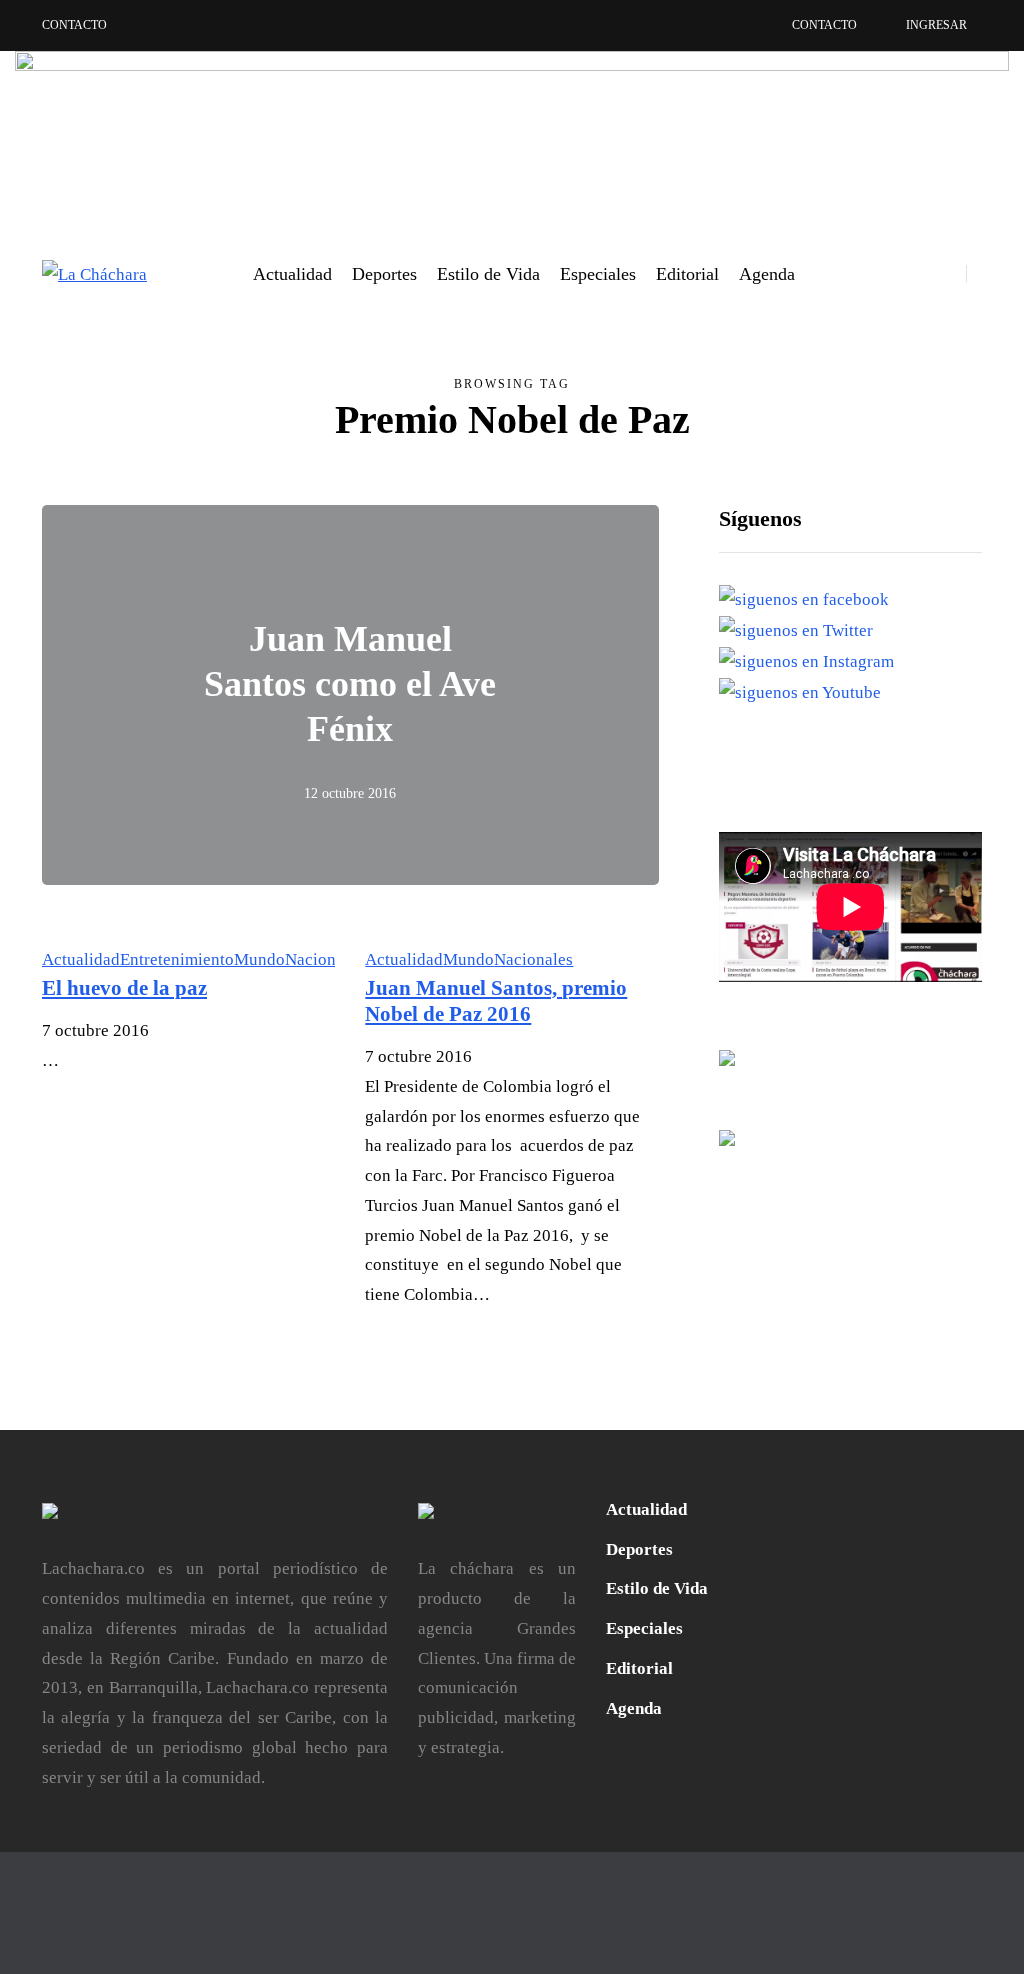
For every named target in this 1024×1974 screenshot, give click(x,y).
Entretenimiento (177, 959)
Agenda (767, 274)
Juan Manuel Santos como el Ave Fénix (350, 684)
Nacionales (324, 959)
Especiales (598, 274)
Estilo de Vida (488, 274)
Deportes (384, 274)
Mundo (259, 959)
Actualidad (292, 274)
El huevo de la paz (124, 988)
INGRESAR (936, 25)
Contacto (74, 25)
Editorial (687, 274)
